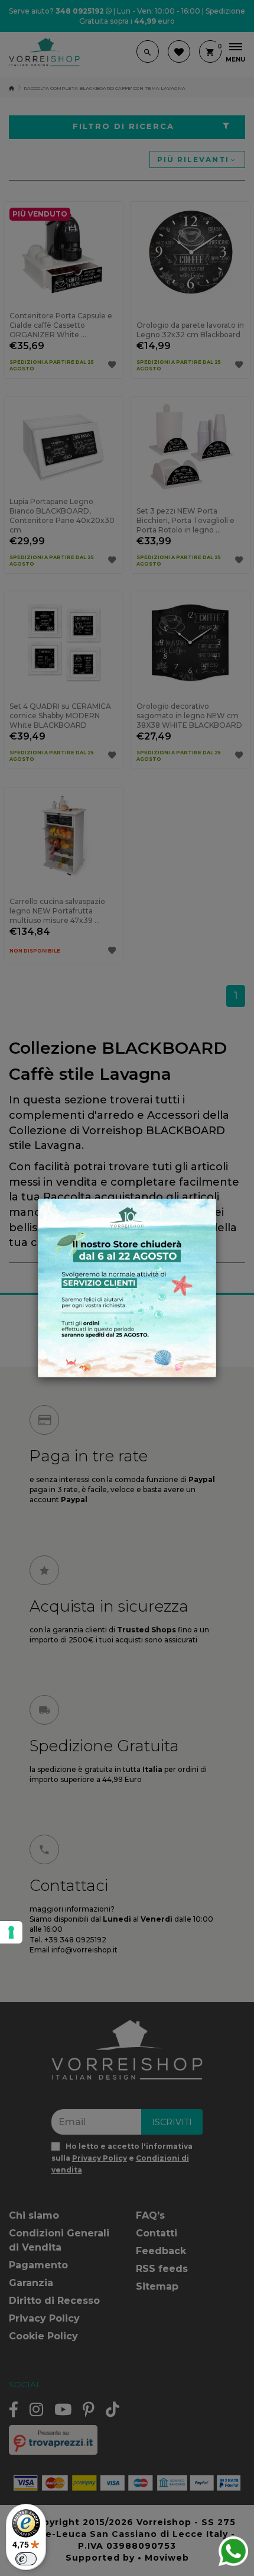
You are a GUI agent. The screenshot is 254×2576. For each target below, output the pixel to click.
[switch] (26, 2559)
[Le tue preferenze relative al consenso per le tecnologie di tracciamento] (11, 1932)
